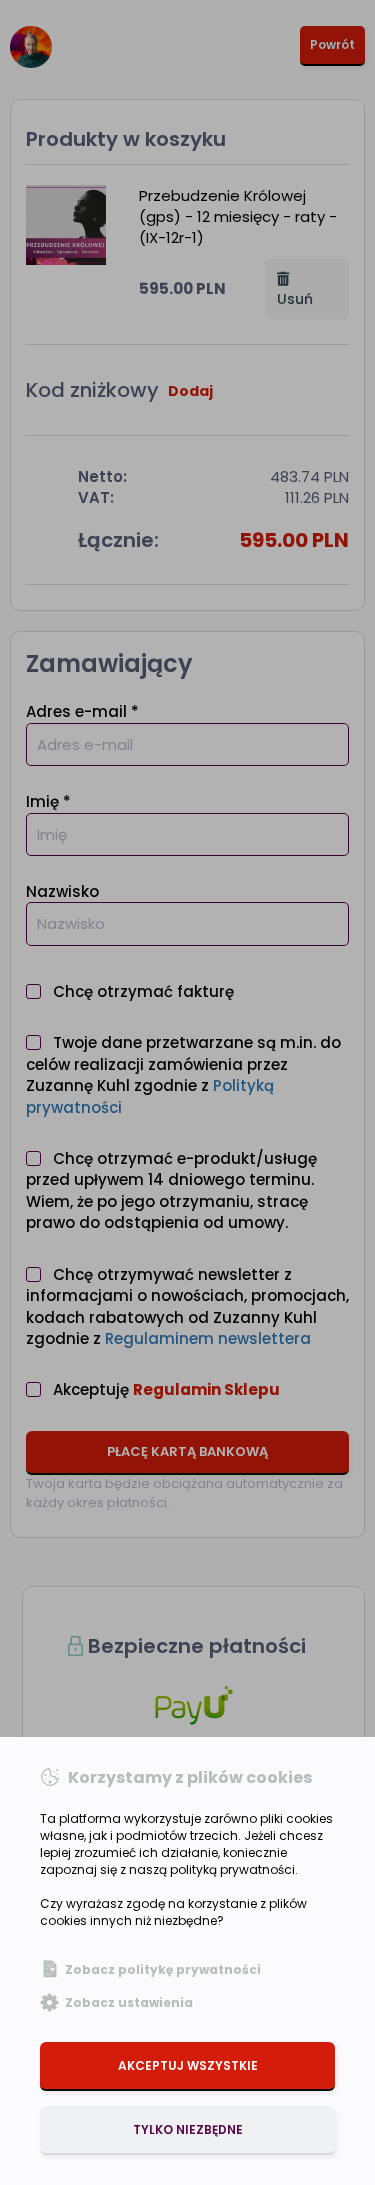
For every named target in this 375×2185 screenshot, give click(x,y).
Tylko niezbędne (188, 2129)
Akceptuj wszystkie (188, 2065)
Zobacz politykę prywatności (163, 1969)
